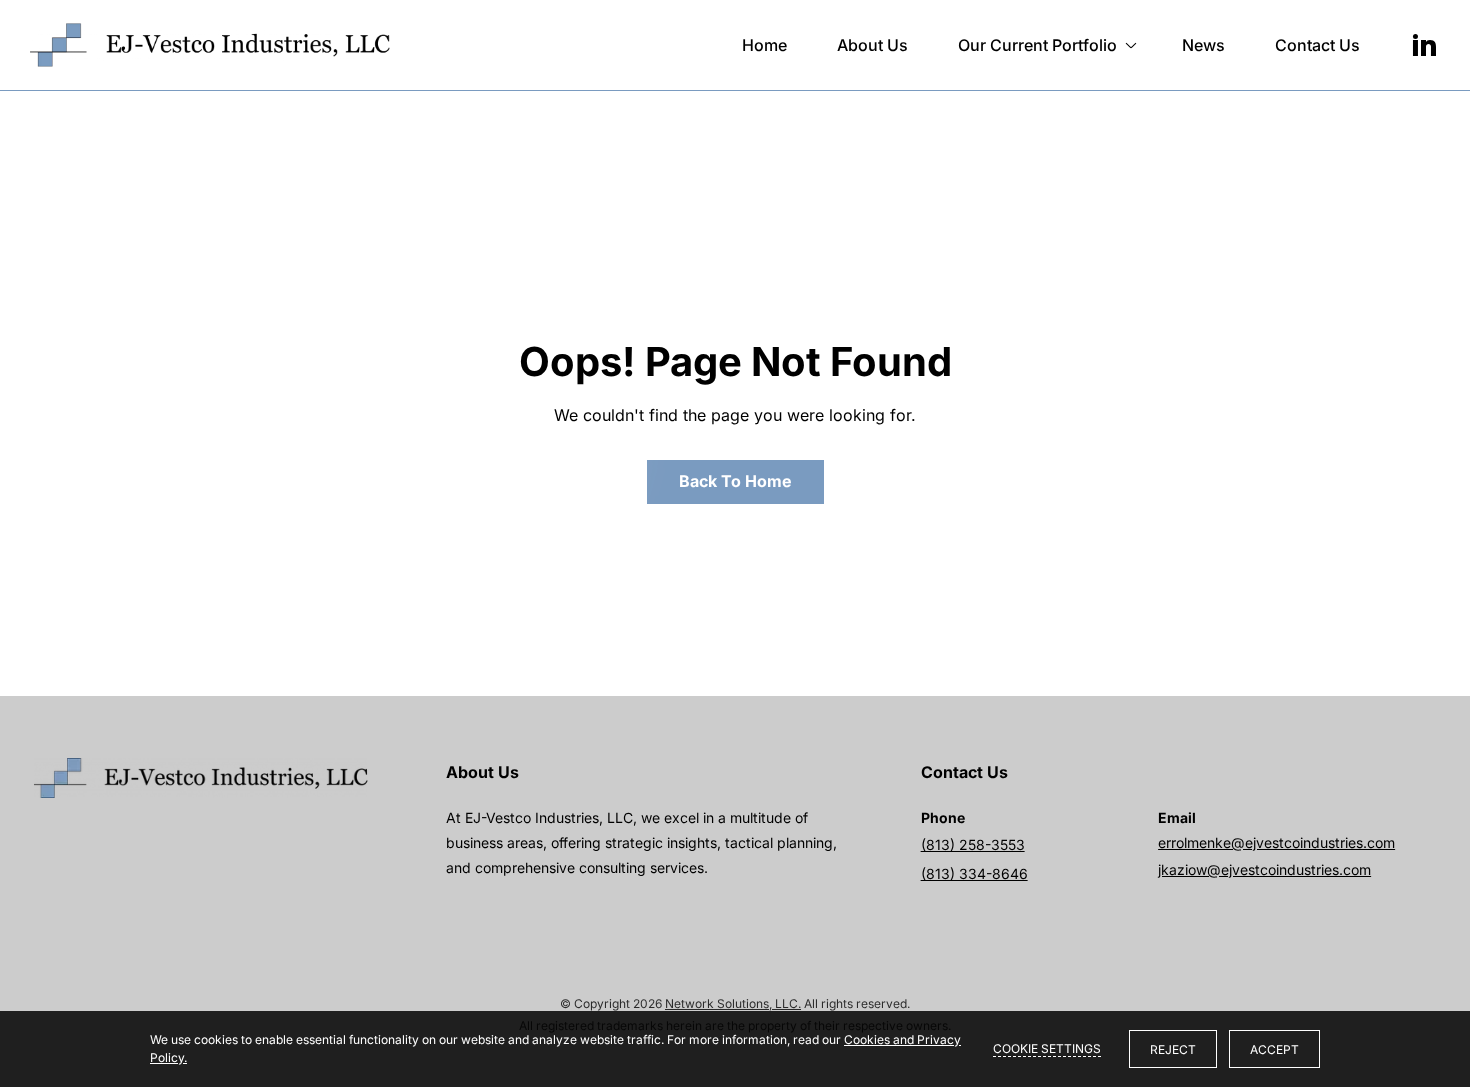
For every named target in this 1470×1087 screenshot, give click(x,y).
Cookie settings (1047, 1048)
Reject (1173, 1049)
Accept (1274, 1049)
